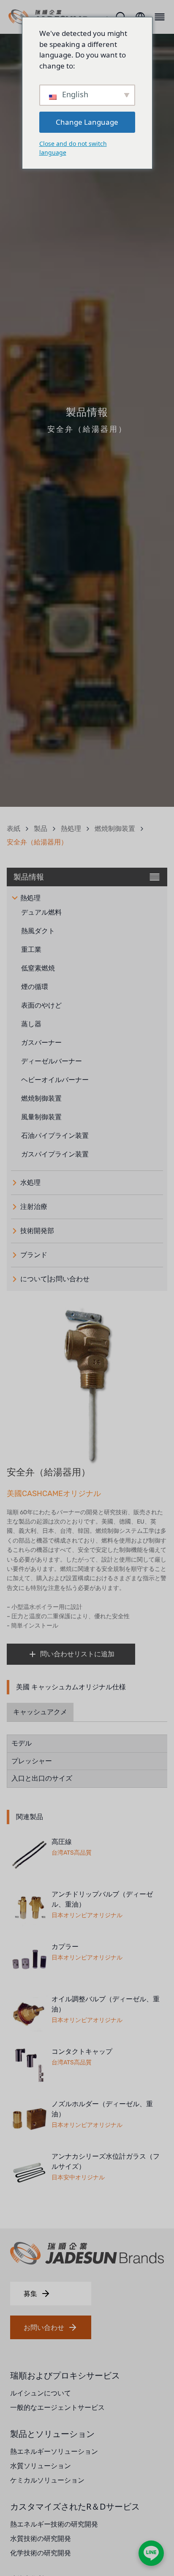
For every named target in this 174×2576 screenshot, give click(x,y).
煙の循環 (35, 987)
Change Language (87, 122)
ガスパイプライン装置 (55, 1154)
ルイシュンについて (41, 2393)
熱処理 (71, 829)
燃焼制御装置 (115, 829)
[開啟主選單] (158, 17)
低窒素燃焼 (38, 968)
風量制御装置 (41, 1117)
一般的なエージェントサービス (57, 2407)
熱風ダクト (38, 931)
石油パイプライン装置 (55, 1136)
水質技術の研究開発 (41, 2538)
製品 (41, 829)
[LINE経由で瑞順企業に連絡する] (151, 2553)
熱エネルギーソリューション (54, 2451)
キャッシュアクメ (40, 1712)
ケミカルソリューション (47, 2480)
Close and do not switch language (73, 148)
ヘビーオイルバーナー (55, 1080)
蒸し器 (31, 1024)
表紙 (14, 829)
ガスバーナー (41, 1043)
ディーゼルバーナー (52, 1061)
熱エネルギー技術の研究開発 (54, 2524)
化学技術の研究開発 (41, 2553)
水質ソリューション (41, 2466)
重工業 (31, 950)
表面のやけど (41, 1005)
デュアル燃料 (41, 912)
